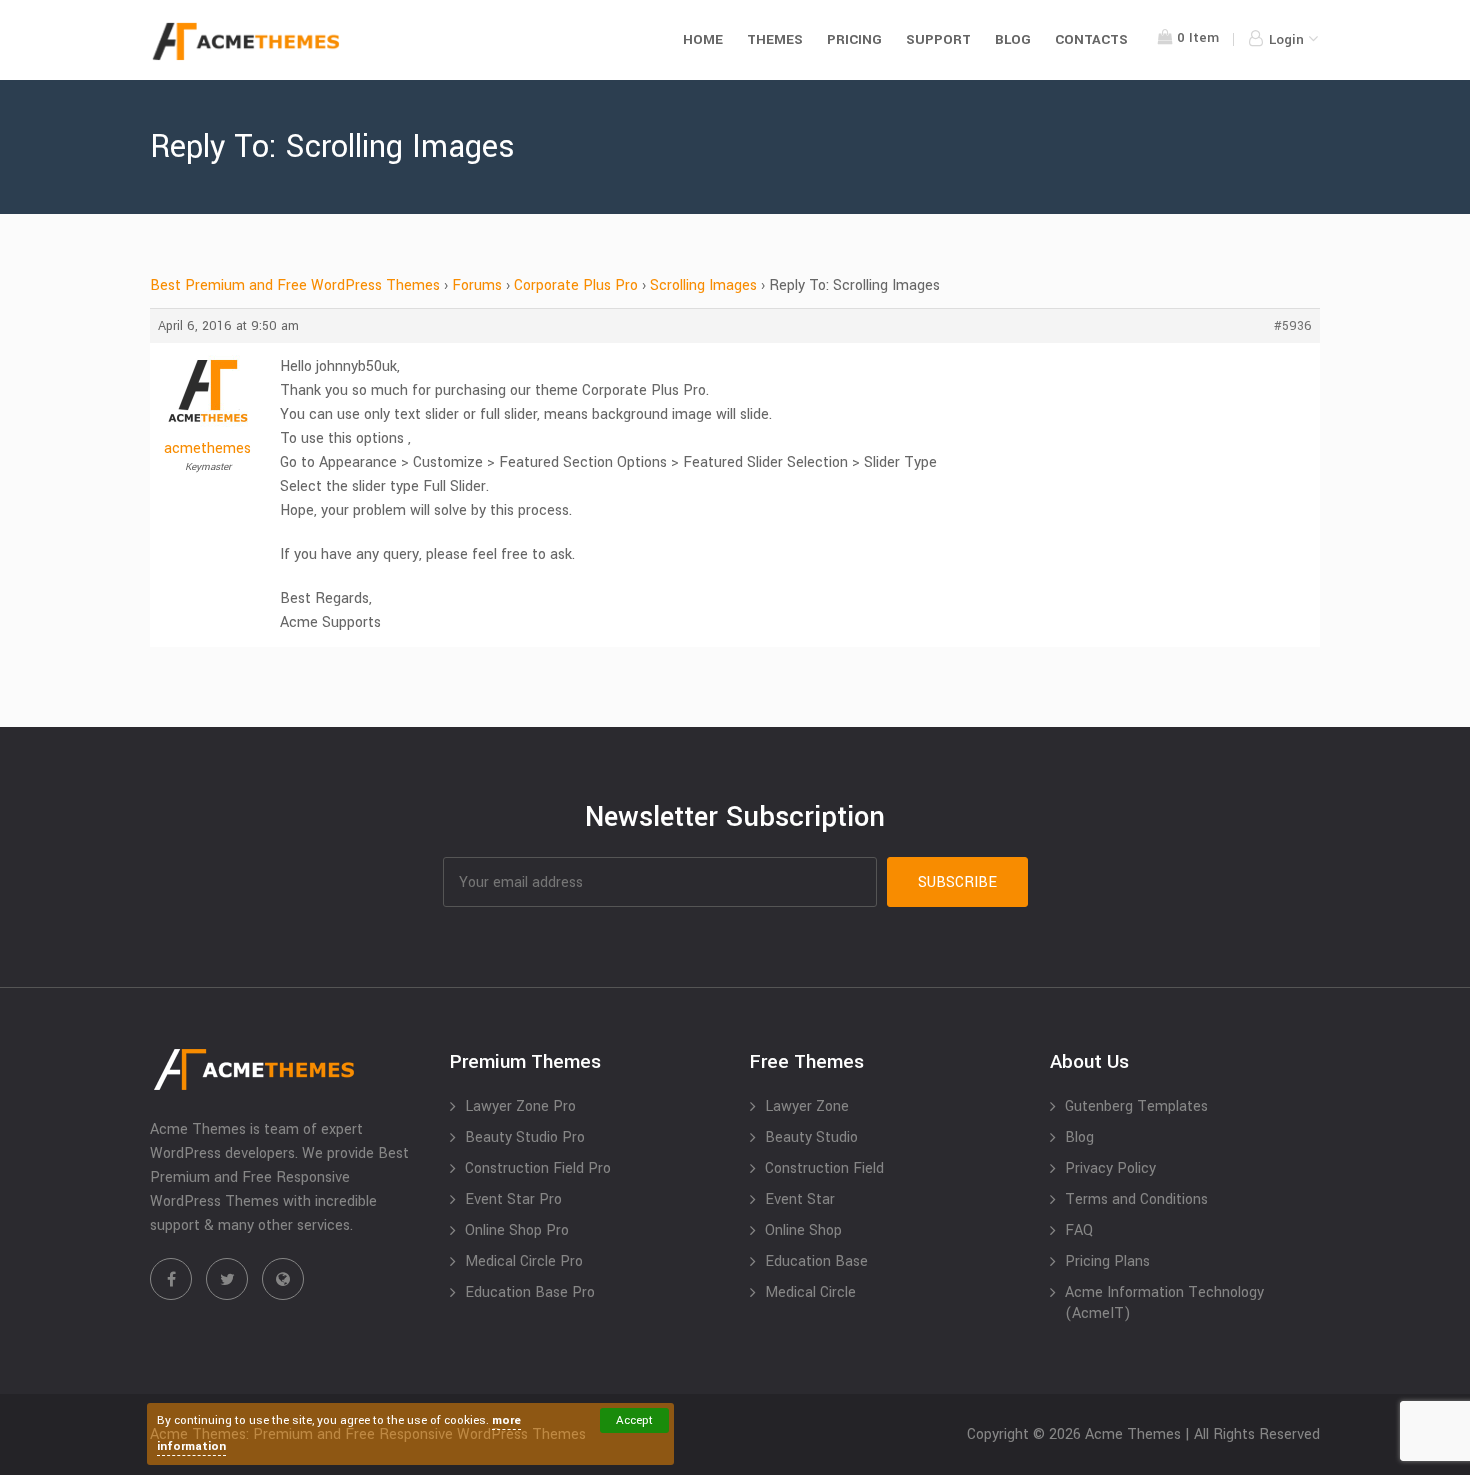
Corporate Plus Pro (576, 285)
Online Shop (803, 1230)
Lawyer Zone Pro (520, 1106)
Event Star (800, 1199)
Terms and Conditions (1136, 1199)
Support (938, 39)
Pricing (854, 39)
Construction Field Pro (538, 1168)
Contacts (1091, 39)
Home (703, 39)
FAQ (1079, 1230)
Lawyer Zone (807, 1106)
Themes (775, 39)
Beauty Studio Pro (525, 1137)
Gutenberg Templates (1136, 1106)
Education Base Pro (530, 1292)
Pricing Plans (1107, 1261)
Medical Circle (810, 1292)
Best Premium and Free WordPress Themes (295, 285)
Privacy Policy (1110, 1168)
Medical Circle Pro (524, 1261)
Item (1198, 37)
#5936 (1293, 326)
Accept (634, 1420)
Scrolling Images (703, 285)
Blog (1013, 39)
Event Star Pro (513, 1199)
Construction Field (824, 1168)
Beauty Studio (811, 1137)
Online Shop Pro (517, 1230)
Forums (477, 285)
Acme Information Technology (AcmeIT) (1164, 1303)
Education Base (816, 1261)
